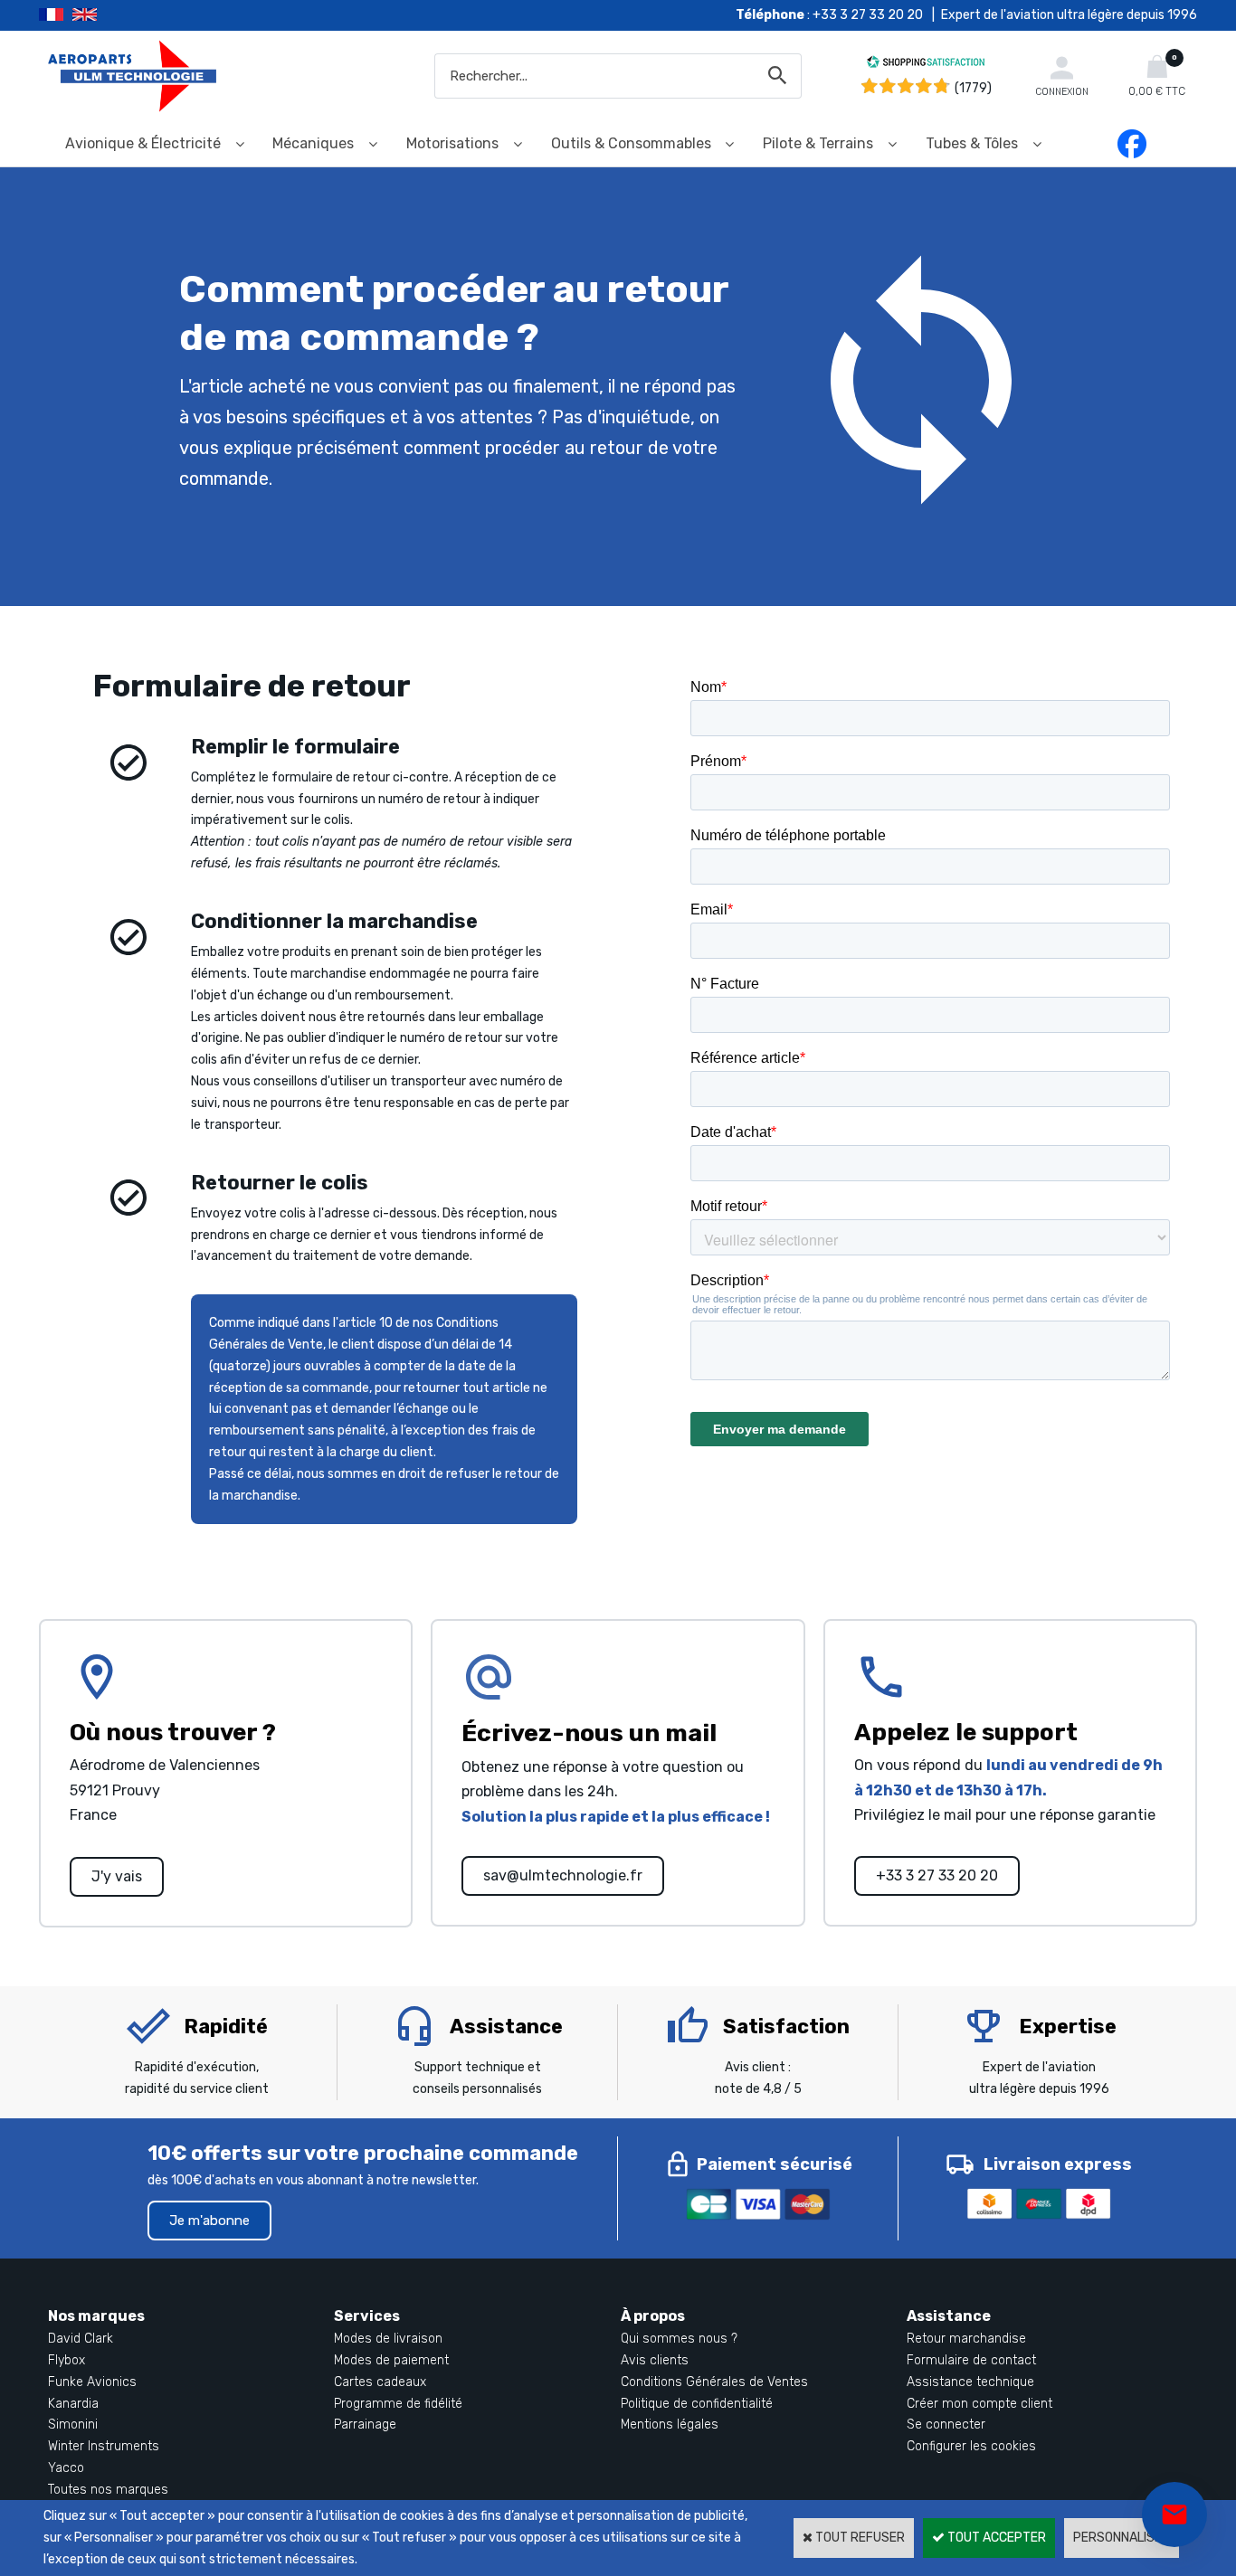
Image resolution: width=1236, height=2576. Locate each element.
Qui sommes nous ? (679, 2339)
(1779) (973, 88)
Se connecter (946, 2424)
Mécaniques (313, 143)
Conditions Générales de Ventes (714, 2382)
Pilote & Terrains (818, 143)
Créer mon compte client (979, 2404)
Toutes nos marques (108, 2490)
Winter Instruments (104, 2446)
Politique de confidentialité (697, 2404)
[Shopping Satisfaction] (926, 65)
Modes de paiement (391, 2360)
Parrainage (365, 2424)
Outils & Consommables (631, 143)
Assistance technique (970, 2382)
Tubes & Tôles (972, 143)
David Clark (81, 2339)
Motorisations (452, 143)
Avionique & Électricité (143, 143)
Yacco (66, 2468)
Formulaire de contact (971, 2360)
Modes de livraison (388, 2339)
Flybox (67, 2360)
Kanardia (73, 2404)
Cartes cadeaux (380, 2382)
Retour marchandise (966, 2339)
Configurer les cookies (971, 2446)
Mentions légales (670, 2424)
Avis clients (655, 2360)
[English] (107, 15)
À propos (653, 2316)
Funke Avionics (92, 2382)
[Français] (56, 15)
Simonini (73, 2424)
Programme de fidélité (398, 2404)
